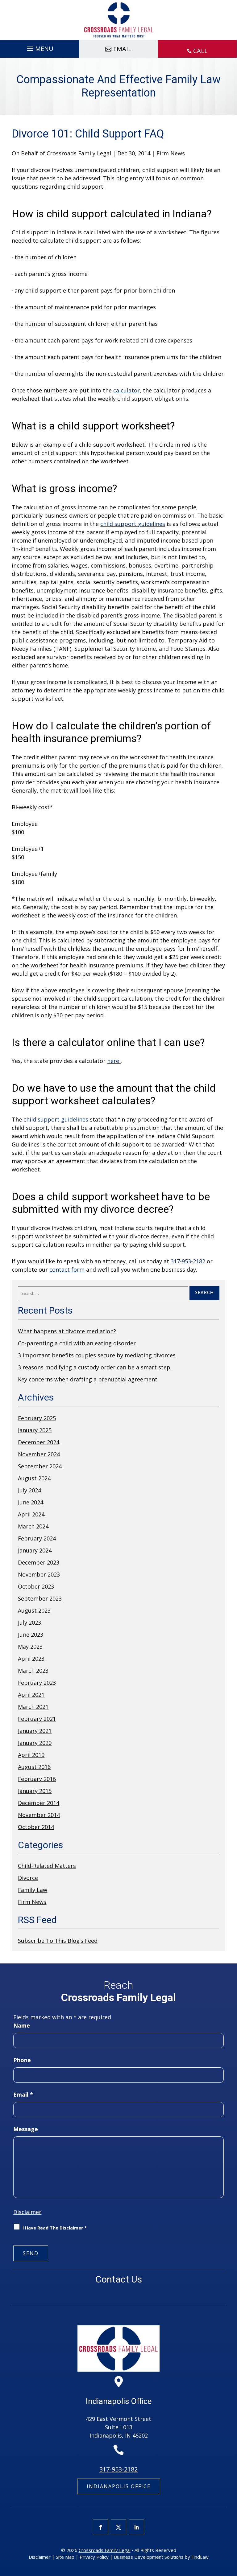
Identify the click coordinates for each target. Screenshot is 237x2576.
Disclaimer (27, 2212)
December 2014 (39, 1803)
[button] (39, 47)
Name (22, 2025)
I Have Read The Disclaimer (55, 2228)
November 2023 (39, 1574)
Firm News (171, 153)
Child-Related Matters (47, 1866)
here (114, 1061)
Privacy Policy (94, 2557)
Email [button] (122, 49)
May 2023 (30, 1647)
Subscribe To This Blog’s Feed (58, 1941)
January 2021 (35, 1731)
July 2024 (29, 1490)
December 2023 (39, 1562)
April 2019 (31, 1755)
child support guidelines (133, 524)
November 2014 (39, 1815)
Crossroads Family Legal (79, 153)
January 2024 (35, 1550)
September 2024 (40, 1466)
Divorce (28, 1878)
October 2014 (36, 1827)
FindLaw (200, 2557)
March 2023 (33, 1671)
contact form (67, 1270)
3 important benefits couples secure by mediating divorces (97, 1355)
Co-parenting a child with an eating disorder (77, 1343)
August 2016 (34, 1767)
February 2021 (37, 1719)
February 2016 (37, 1779)
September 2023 (40, 1598)
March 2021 (33, 1707)
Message (26, 2129)
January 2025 (35, 1430)
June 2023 (31, 1635)
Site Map (65, 2557)
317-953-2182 (188, 1261)
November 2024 (39, 1454)
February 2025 (37, 1418)
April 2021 (31, 1695)
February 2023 (37, 1683)
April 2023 (31, 1659)
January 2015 (35, 1791)
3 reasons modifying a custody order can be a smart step (94, 1367)
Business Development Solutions (149, 2557)
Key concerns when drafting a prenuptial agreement (88, 1379)
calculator (127, 390)
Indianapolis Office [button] (119, 2486)
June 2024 (31, 1502)
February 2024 (37, 1538)
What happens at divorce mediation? (67, 1331)
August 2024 (34, 1478)
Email (23, 2094)
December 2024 (39, 1442)
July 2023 (29, 1622)
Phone (22, 2060)
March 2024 (33, 1526)
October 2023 (36, 1586)
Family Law (33, 1890)
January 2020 (35, 1743)
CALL (200, 51)
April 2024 (31, 1514)
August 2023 (34, 1610)
